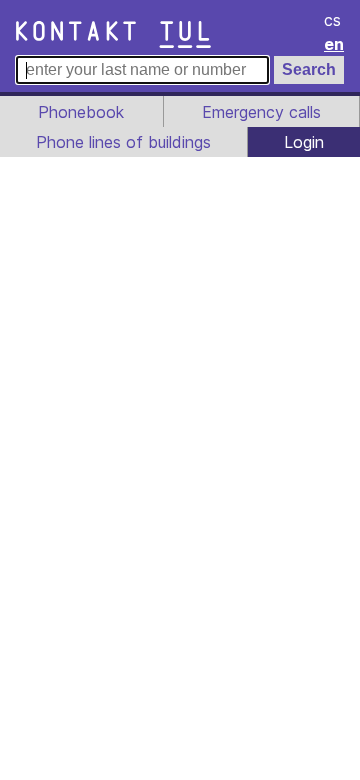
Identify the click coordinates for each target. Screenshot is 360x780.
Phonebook (81, 112)
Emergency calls (261, 112)
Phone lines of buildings (123, 142)
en (334, 44)
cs (332, 20)
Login (304, 142)
